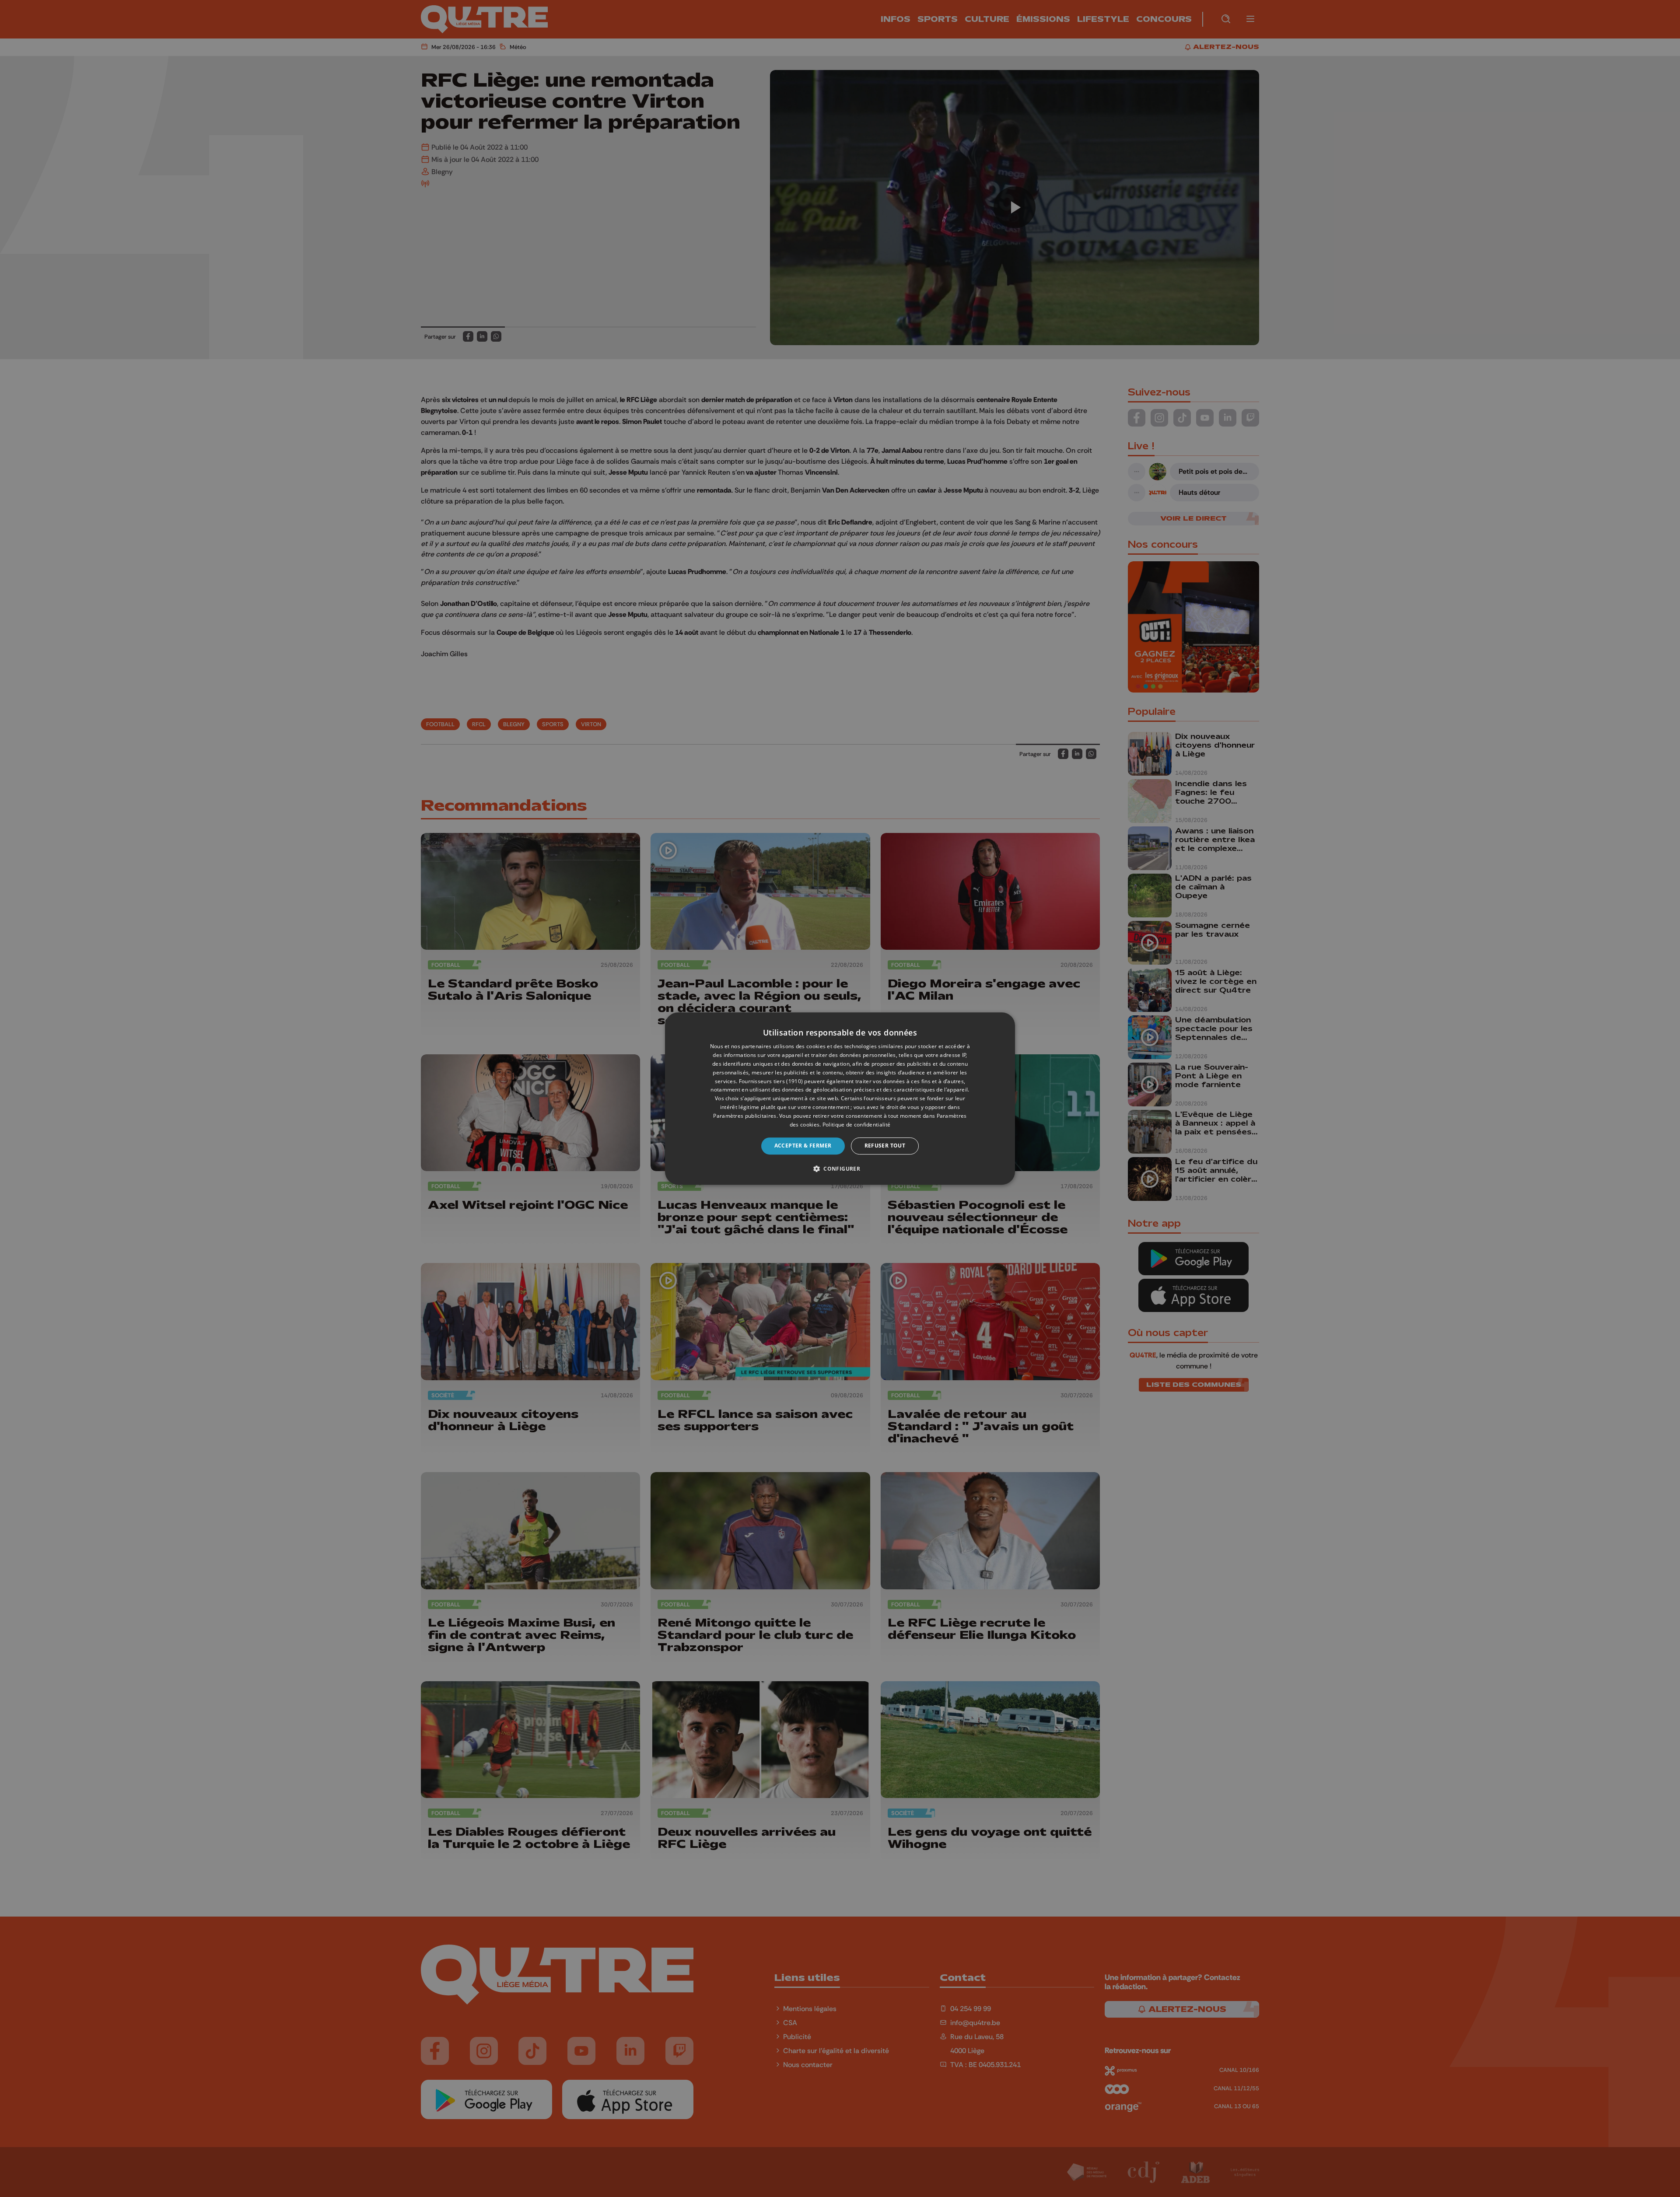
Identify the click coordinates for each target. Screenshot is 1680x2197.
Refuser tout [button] (885, 1146)
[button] (840, 1168)
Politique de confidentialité (856, 1125)
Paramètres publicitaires (745, 1116)
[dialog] (840, 1098)
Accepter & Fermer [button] (803, 1146)
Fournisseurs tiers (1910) (771, 1081)
